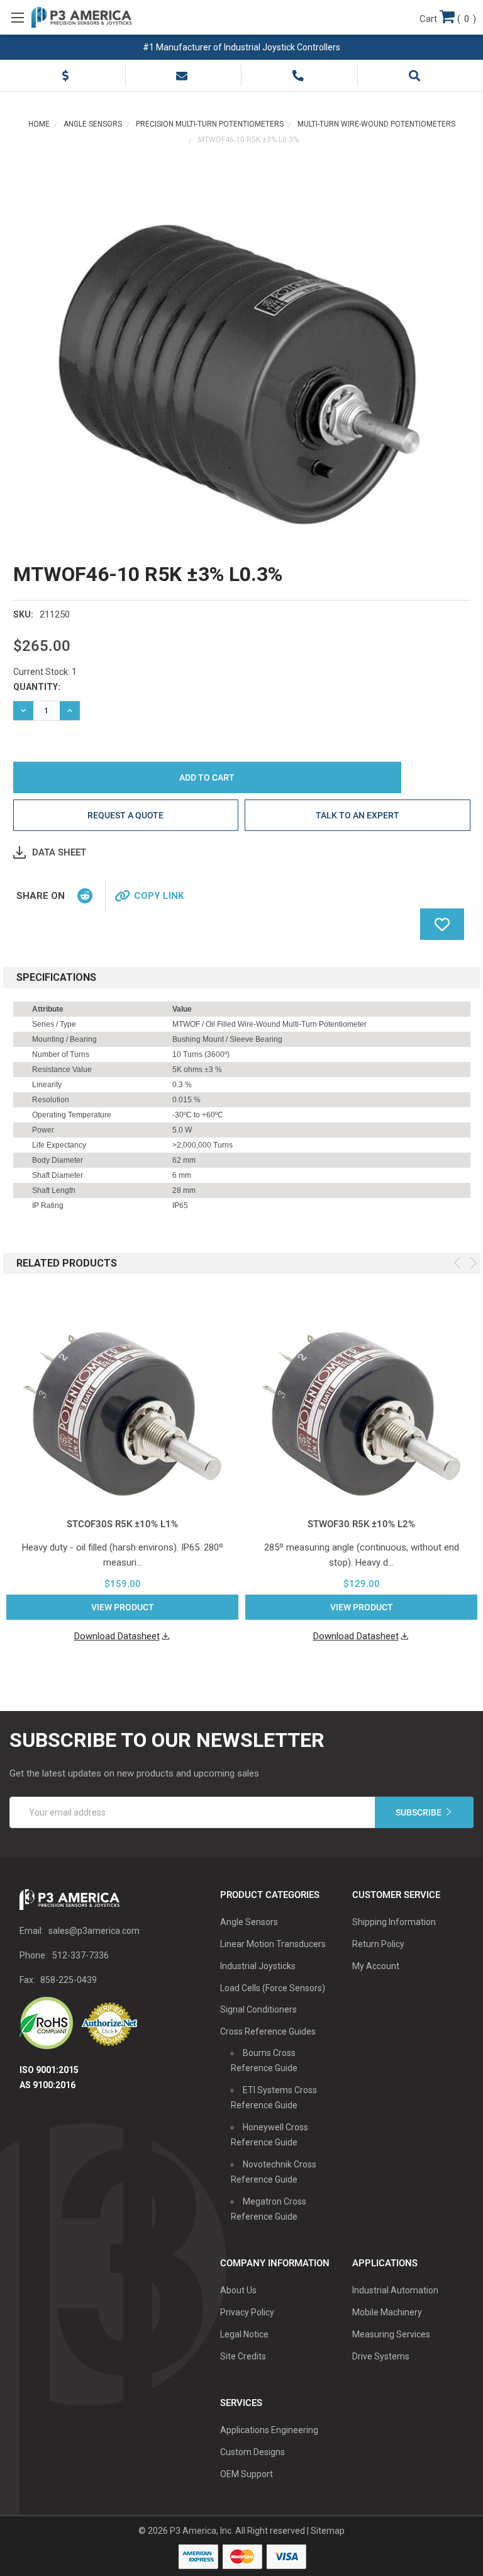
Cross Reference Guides (268, 2031)
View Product (123, 1607)
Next (474, 1263)
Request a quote (125, 815)
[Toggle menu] (17, 17)
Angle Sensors (249, 1922)
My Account (376, 1966)
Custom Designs (253, 2452)
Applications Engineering (269, 2430)
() (448, 19)
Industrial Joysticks (258, 1966)
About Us (238, 2290)
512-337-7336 (80, 1955)
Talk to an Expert (358, 815)
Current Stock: (45, 672)
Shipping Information (394, 1922)
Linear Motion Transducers (273, 1944)
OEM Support (247, 2474)
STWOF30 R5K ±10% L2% (361, 1524)
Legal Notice (244, 2334)
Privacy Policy (247, 2312)
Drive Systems (381, 2356)
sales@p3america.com (94, 1931)
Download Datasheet (117, 1636)
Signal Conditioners (258, 2009)
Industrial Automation (395, 2290)
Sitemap (328, 2531)
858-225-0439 (69, 1980)
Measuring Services (391, 2334)
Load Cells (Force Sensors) (273, 1988)
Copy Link (159, 896)
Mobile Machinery (387, 2312)
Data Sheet (59, 852)
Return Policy (378, 1944)
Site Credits (243, 2356)
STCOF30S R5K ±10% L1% (122, 1524)
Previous (457, 1263)
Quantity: (37, 687)
